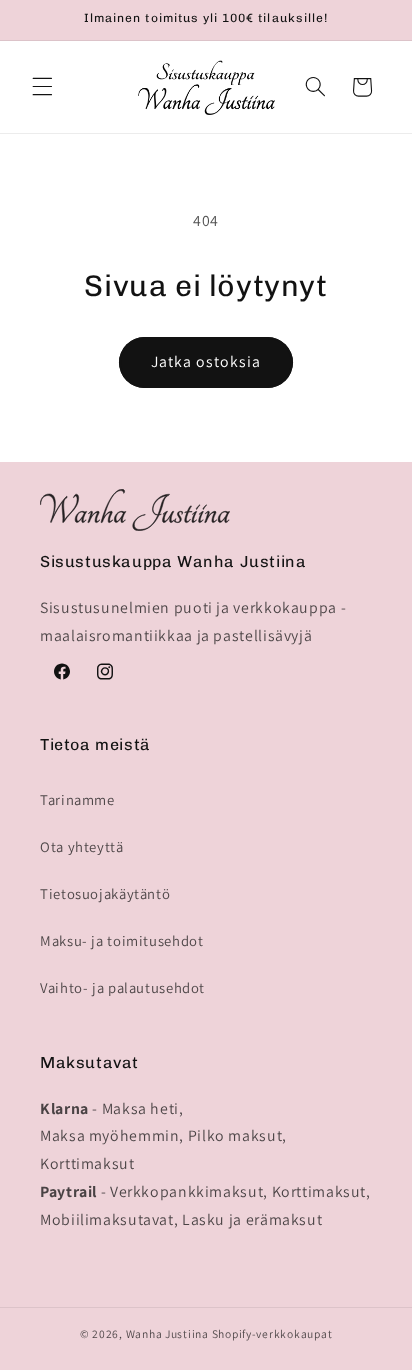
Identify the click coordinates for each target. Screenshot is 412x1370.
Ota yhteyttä (82, 846)
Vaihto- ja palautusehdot (122, 987)
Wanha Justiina (167, 1333)
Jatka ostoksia (206, 361)
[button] (42, 87)
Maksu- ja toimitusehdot (122, 940)
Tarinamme (77, 799)
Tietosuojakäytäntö (105, 893)
